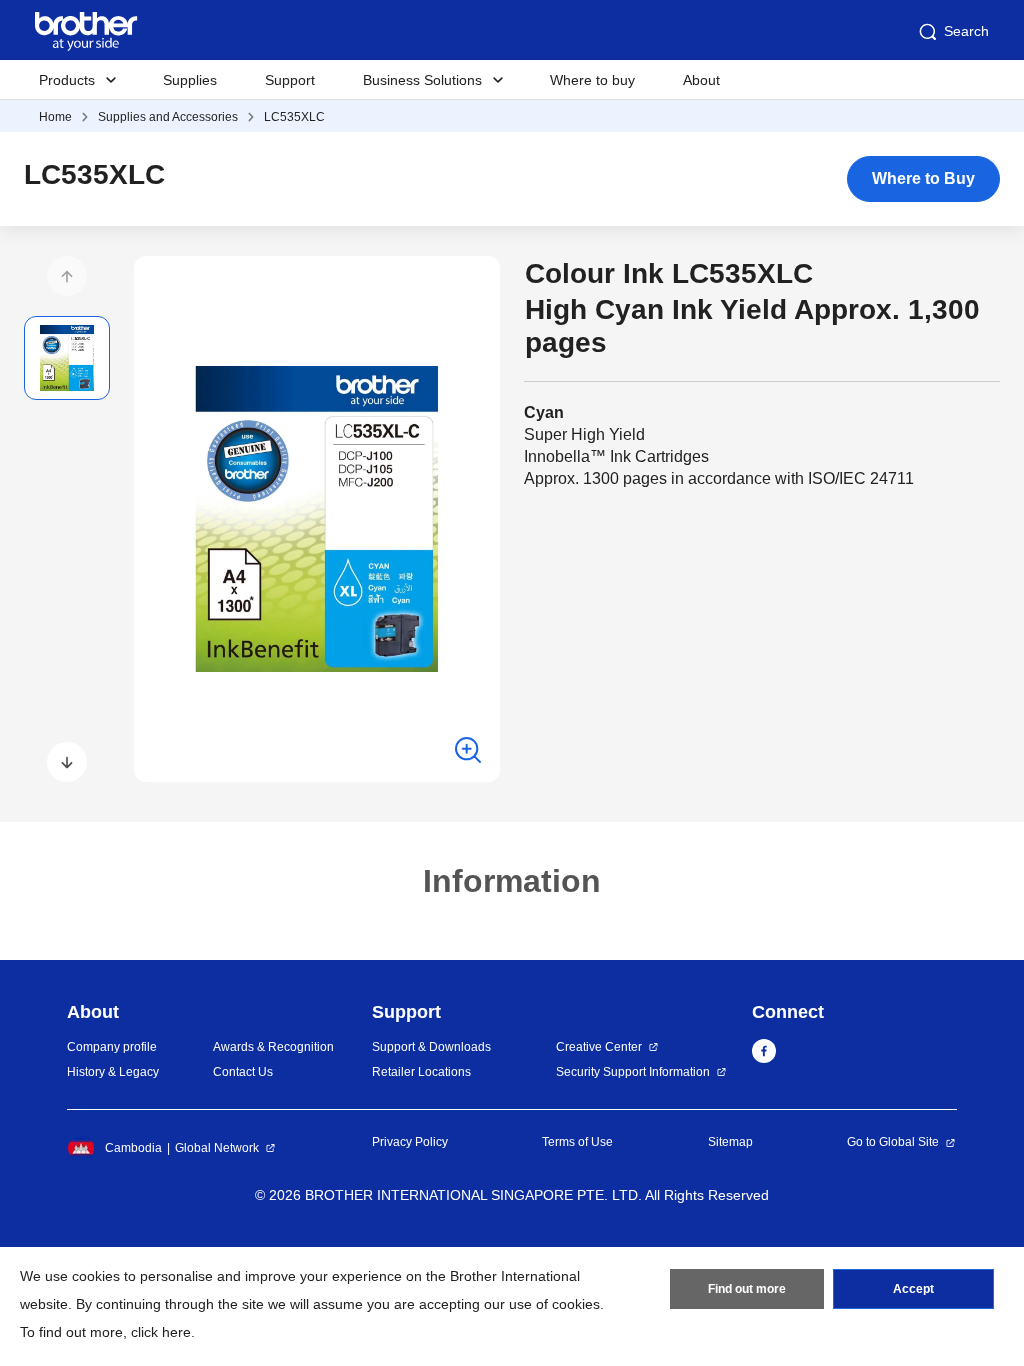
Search (966, 31)
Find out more (747, 1289)
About (701, 80)
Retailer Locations (421, 1072)
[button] (67, 276)
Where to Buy (923, 178)
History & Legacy (113, 1072)
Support (290, 80)
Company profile (112, 1047)
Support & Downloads (431, 1047)
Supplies (190, 80)
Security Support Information (633, 1072)
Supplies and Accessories (168, 117)
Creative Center (599, 1047)
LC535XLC (294, 117)
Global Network (217, 1148)
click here (161, 1332)
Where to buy (592, 80)
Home (55, 117)
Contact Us (243, 1072)
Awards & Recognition (273, 1047)
